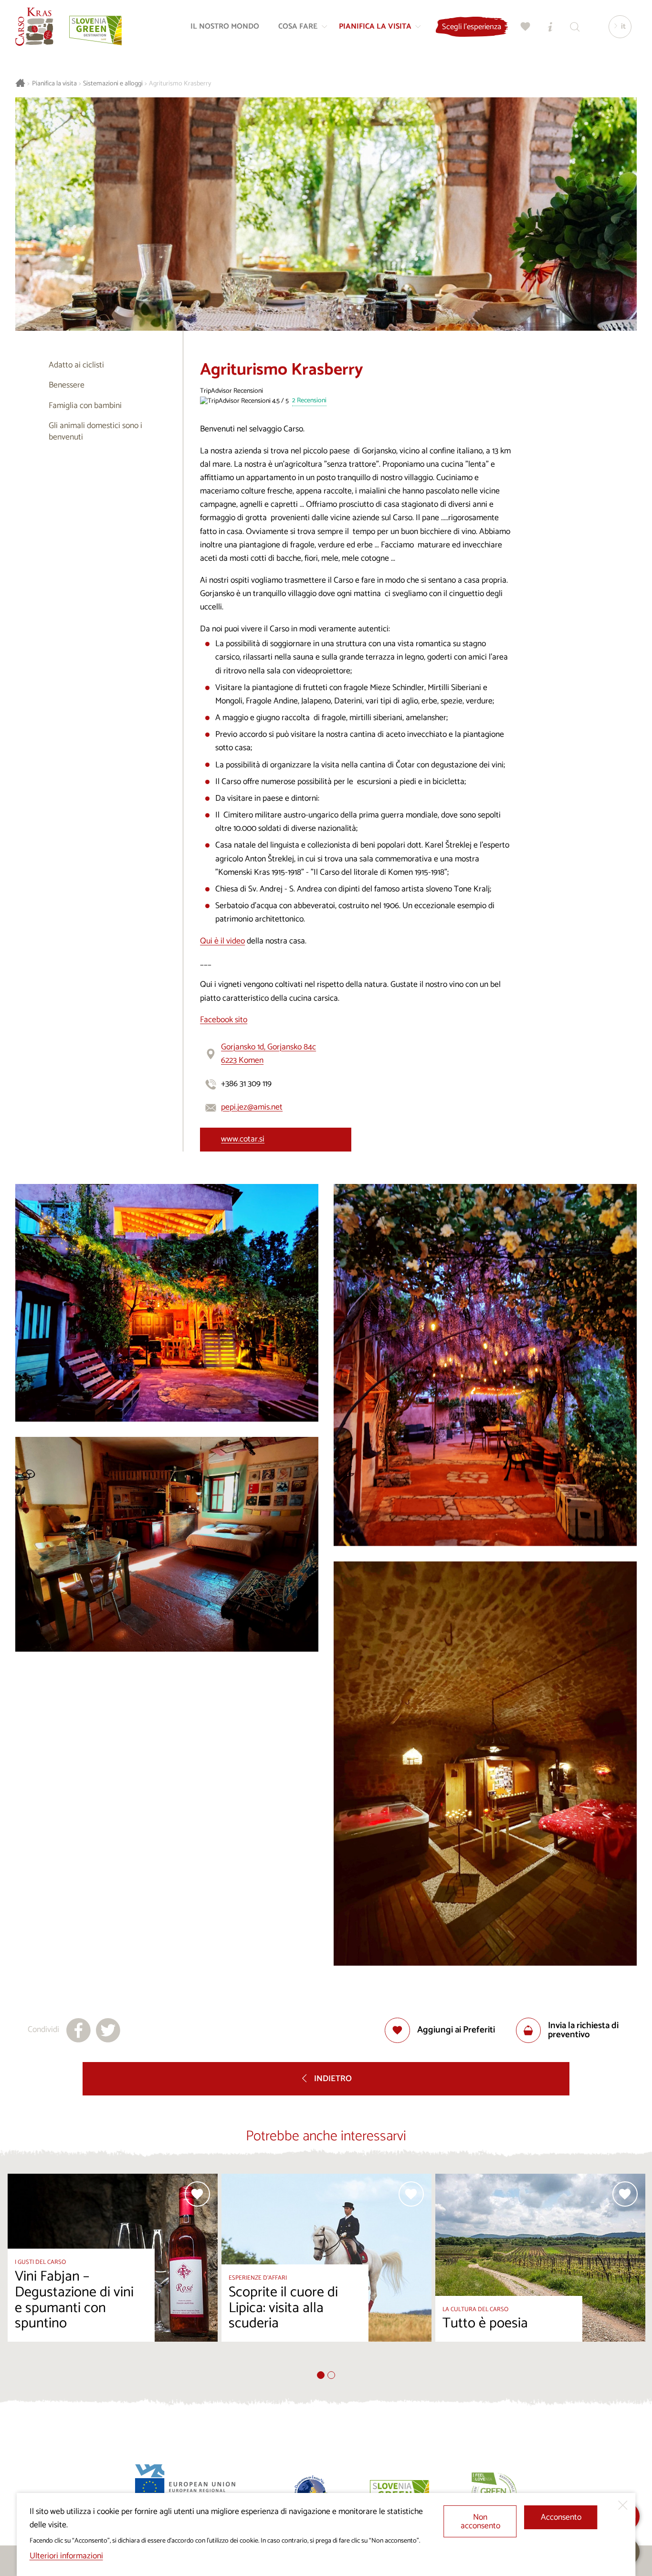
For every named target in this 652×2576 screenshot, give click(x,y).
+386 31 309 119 (246, 1084)
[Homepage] (34, 27)
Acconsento (561, 2518)
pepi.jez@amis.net (252, 1107)
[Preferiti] (526, 27)
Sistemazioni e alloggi (113, 84)
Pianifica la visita (54, 84)
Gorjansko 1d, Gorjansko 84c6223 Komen (268, 1054)
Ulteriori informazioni (66, 2556)
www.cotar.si (243, 1139)
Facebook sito (224, 1020)
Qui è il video (222, 941)
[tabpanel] (113, 2272)
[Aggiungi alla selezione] (197, 2194)
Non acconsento (480, 2522)
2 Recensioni (309, 401)
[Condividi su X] (108, 2030)
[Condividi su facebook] (79, 2030)
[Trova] (575, 27)
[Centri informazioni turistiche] (550, 27)
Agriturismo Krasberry (180, 84)
